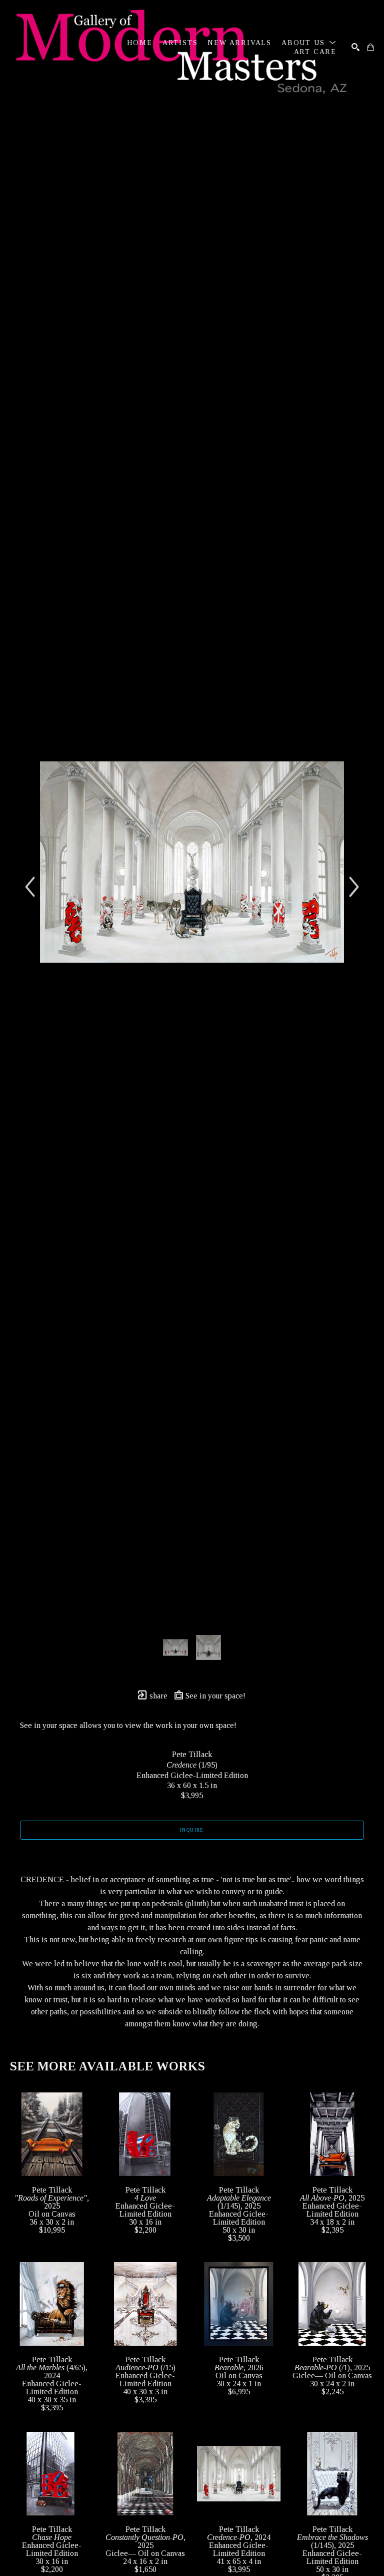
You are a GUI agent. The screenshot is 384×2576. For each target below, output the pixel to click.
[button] (309, 43)
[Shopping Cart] (370, 47)
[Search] (355, 47)
